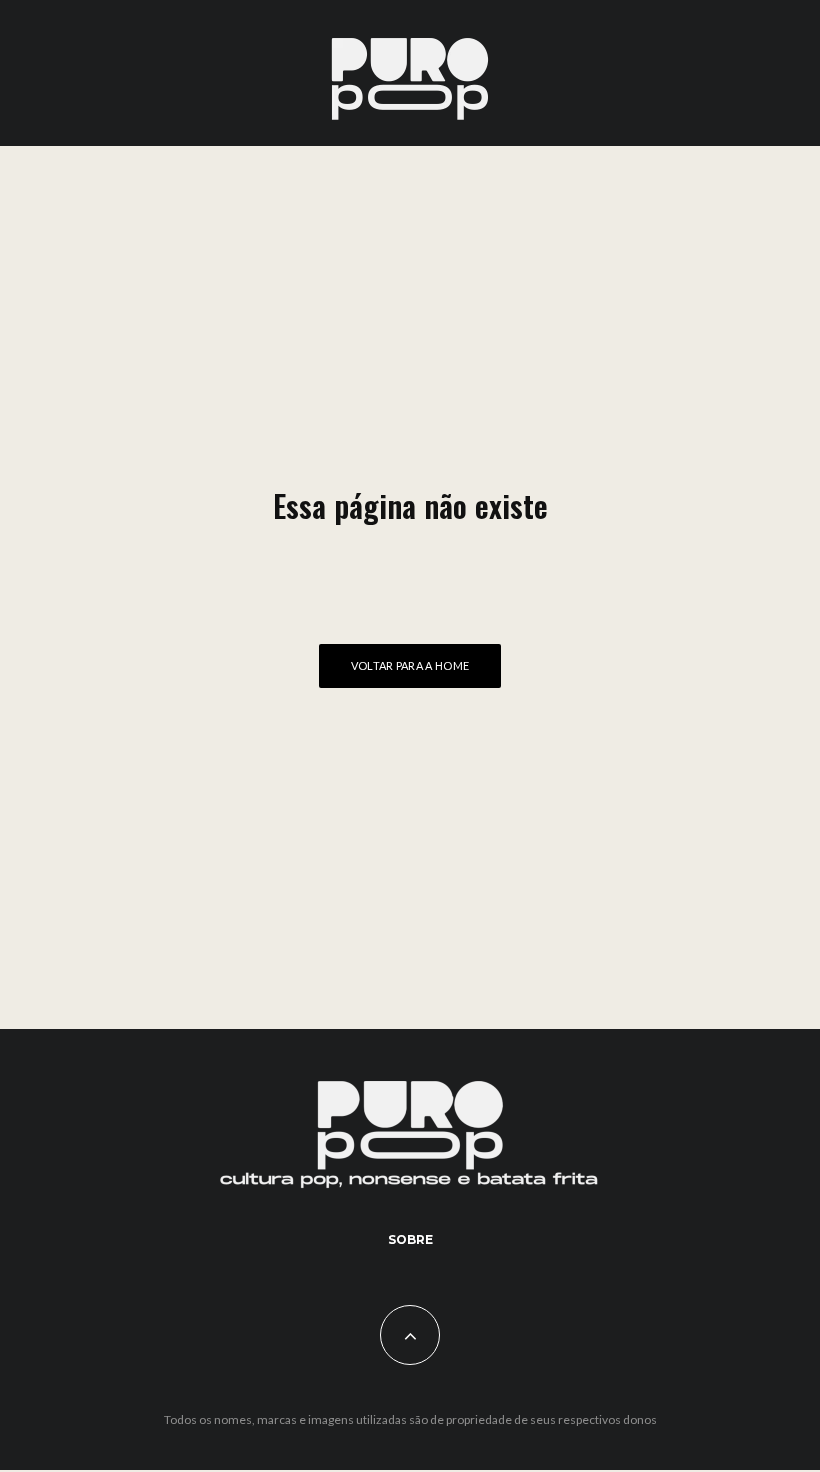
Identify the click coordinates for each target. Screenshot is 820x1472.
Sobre (410, 1239)
